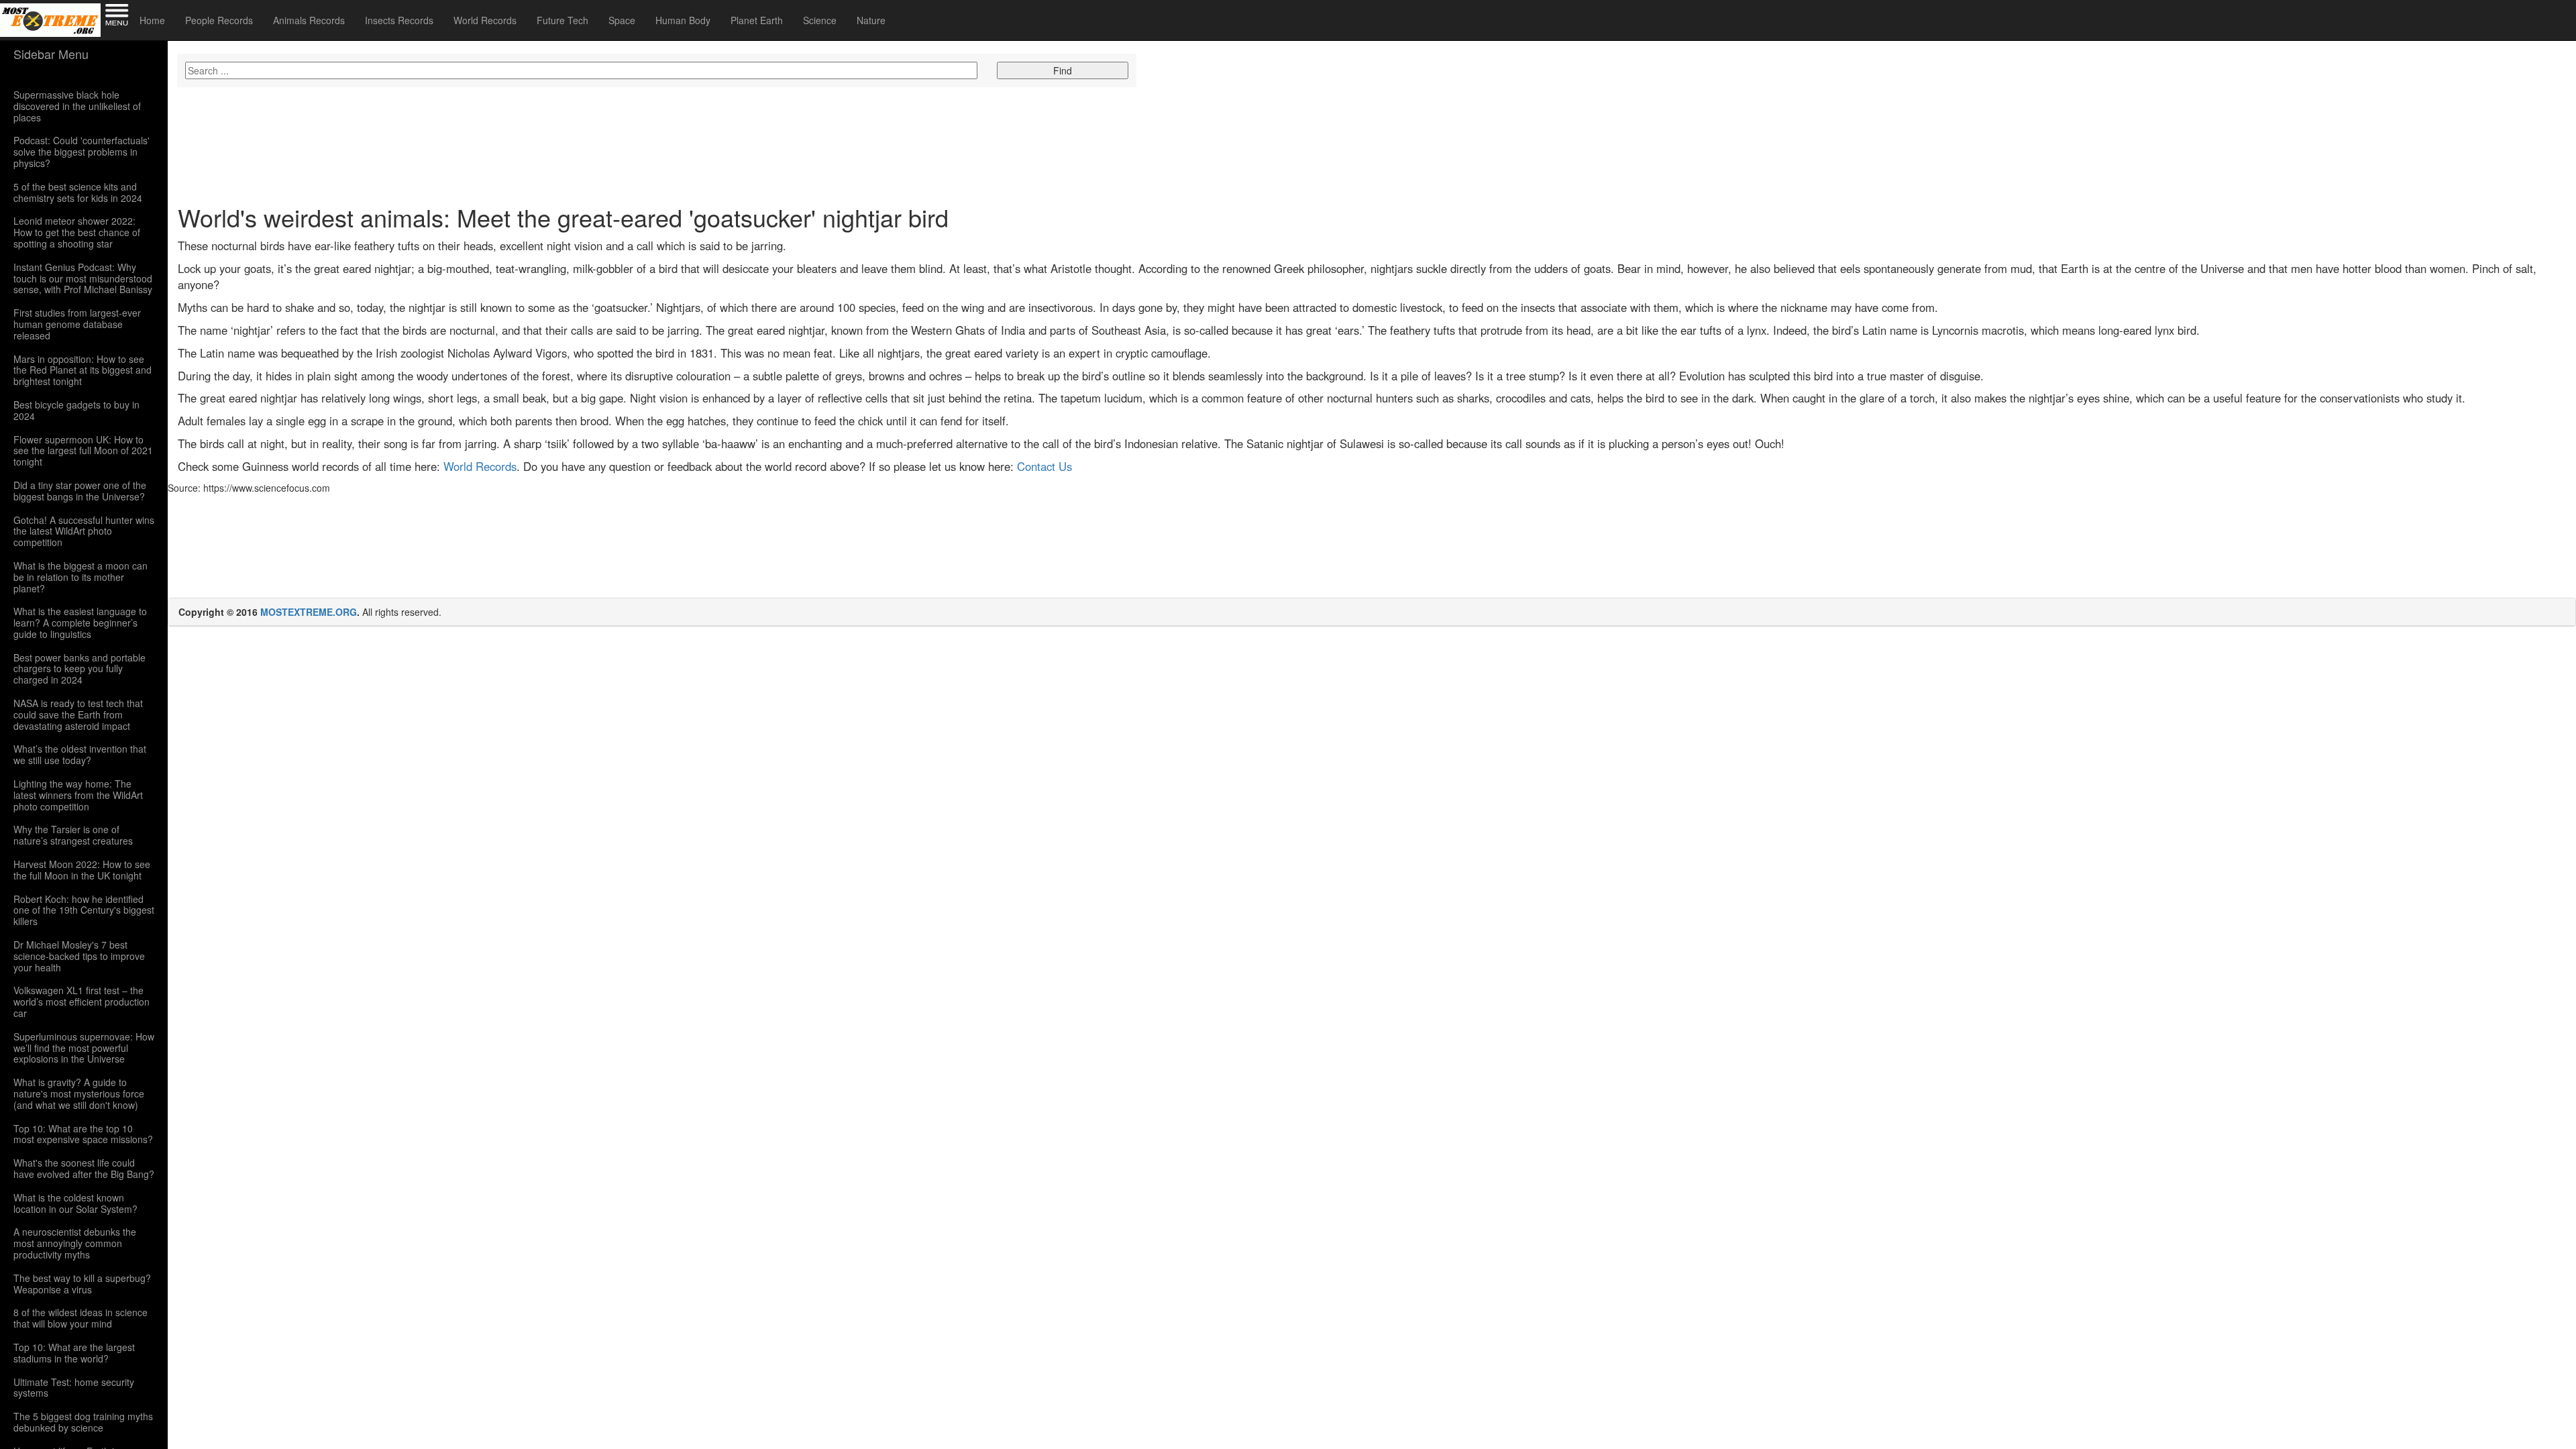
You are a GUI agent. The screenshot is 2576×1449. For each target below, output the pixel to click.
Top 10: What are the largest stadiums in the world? (74, 1353)
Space (622, 20)
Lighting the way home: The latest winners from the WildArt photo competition (78, 795)
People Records (219, 20)
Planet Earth (757, 20)
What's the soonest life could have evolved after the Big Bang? (84, 1169)
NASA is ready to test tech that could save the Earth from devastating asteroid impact (78, 714)
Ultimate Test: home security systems (74, 1388)
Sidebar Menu (51, 54)
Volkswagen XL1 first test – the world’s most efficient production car (82, 1002)
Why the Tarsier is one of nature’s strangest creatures (73, 835)
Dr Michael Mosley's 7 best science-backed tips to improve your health (79, 956)
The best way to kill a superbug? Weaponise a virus (82, 1284)
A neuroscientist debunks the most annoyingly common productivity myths (75, 1243)
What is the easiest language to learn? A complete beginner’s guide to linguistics (80, 623)
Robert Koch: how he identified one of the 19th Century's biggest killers (84, 910)
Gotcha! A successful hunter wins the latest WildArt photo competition (84, 531)
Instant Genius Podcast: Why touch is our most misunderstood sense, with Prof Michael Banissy (83, 278)
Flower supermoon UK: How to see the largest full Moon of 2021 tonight (83, 451)
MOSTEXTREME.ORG (309, 612)
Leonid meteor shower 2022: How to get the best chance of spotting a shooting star (77, 232)
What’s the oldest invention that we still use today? (80, 755)
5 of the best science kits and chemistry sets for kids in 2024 (78, 193)
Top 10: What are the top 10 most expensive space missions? (83, 1134)
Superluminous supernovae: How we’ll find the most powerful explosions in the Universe (84, 1048)
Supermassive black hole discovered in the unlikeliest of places (77, 106)
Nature (871, 20)
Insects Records (399, 20)
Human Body (683, 20)
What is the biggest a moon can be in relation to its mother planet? (80, 577)
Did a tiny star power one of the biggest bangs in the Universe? (80, 491)
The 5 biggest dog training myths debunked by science (83, 1422)
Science (820, 20)
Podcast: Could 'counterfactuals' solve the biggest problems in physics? (82, 152)
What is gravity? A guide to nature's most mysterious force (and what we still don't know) (79, 1093)
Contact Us (1044, 466)
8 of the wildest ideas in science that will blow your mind (80, 1318)
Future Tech (562, 20)
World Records (485, 20)
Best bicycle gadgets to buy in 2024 (76, 411)
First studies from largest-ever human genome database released (77, 324)
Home (152, 20)
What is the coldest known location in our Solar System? (75, 1203)
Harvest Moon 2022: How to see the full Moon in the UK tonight (82, 870)
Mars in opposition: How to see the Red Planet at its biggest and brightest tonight (83, 370)
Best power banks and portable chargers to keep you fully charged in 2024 (79, 669)
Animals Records (309, 20)
